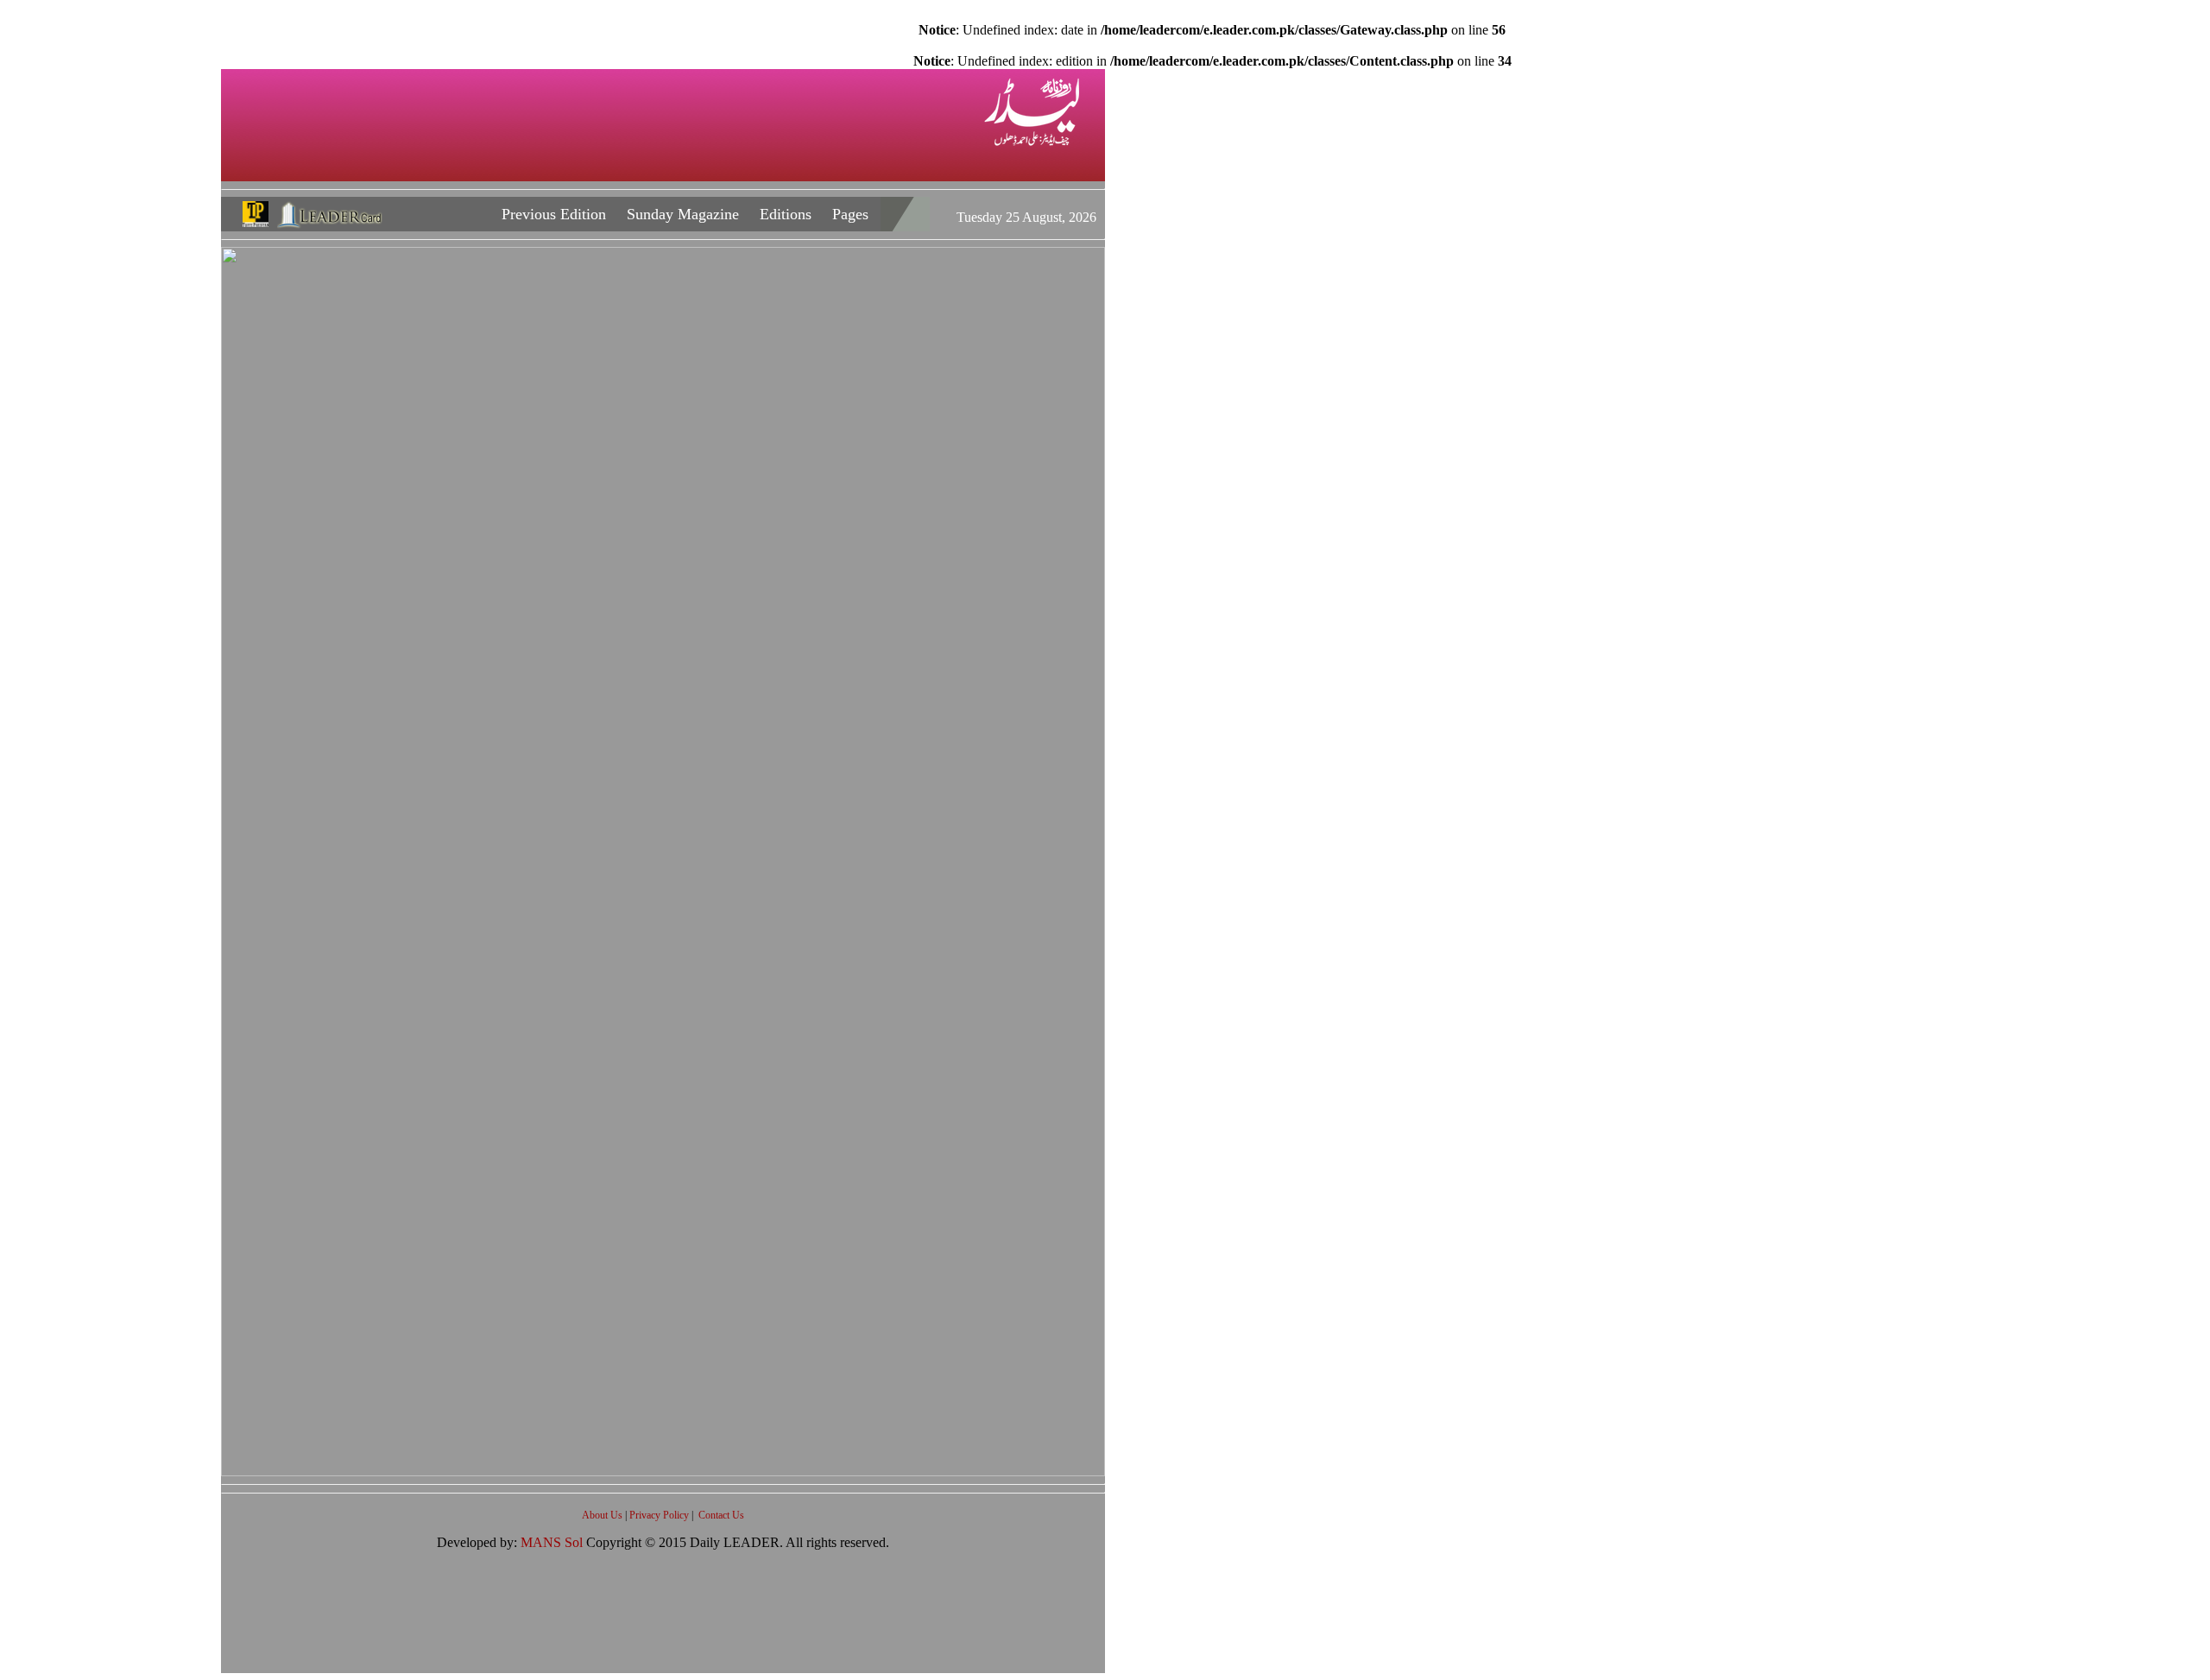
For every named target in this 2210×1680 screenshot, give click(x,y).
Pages (850, 214)
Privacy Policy (660, 1515)
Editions (786, 214)
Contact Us (721, 1515)
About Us (603, 1515)
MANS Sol (553, 1542)
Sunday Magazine (683, 214)
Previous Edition (554, 214)
